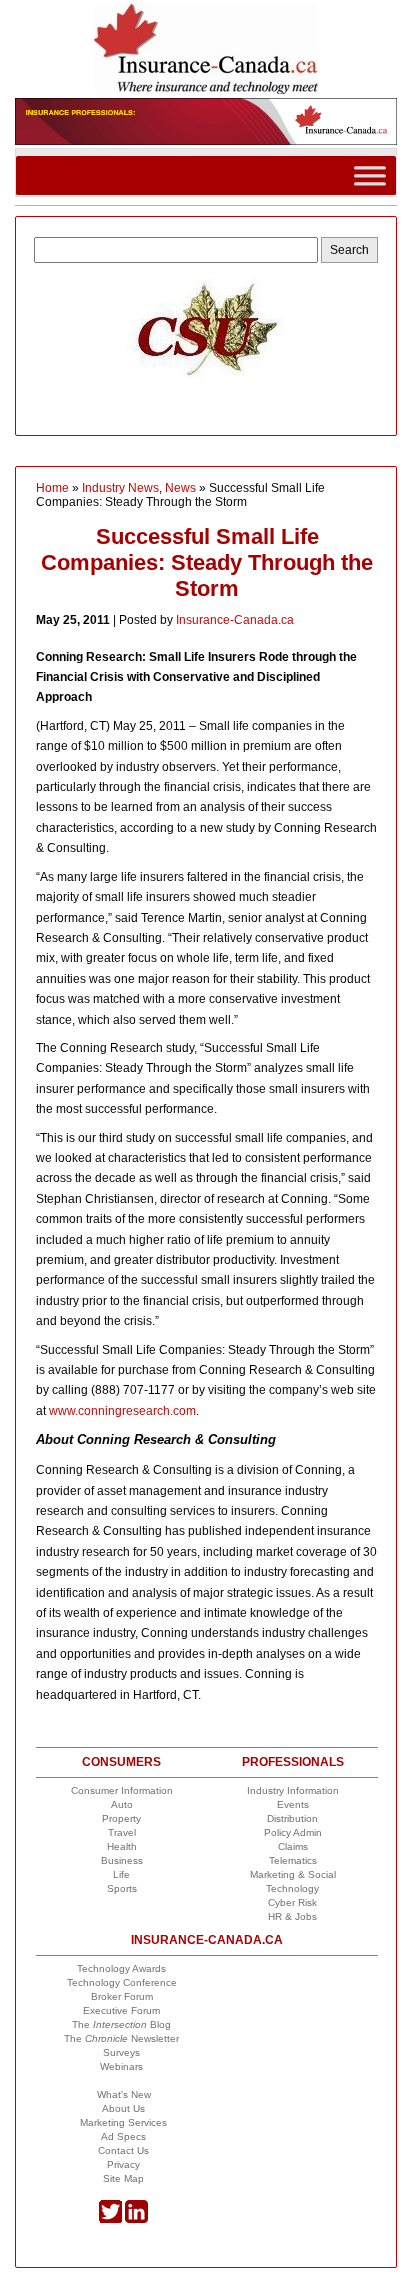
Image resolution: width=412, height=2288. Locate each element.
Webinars (121, 2066)
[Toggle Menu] (370, 175)
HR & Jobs (292, 1916)
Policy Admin (293, 1832)
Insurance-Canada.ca (235, 620)
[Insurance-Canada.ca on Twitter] (110, 2219)
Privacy (123, 2164)
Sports (122, 1888)
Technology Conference (122, 1982)
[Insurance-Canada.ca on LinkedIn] (136, 2219)
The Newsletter (121, 2038)
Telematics (293, 1860)
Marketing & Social (293, 1874)
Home (52, 488)
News (180, 488)
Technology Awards (121, 1968)
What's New (124, 2094)
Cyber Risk (292, 1902)
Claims (293, 1846)
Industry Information (293, 1790)
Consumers (121, 1762)
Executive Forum (121, 2010)
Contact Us (123, 2150)
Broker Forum (122, 1996)
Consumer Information (122, 1790)
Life (121, 1874)
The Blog (121, 2024)
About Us (123, 2108)
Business (122, 1860)
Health (122, 1846)
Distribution (292, 1818)
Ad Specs (123, 2136)
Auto (122, 1804)
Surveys (121, 2052)
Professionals (293, 1762)
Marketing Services (123, 2122)
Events (293, 1804)
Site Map (123, 2178)
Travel (122, 1832)
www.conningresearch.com (122, 1411)
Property (121, 1818)
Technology (292, 1888)
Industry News (120, 488)
